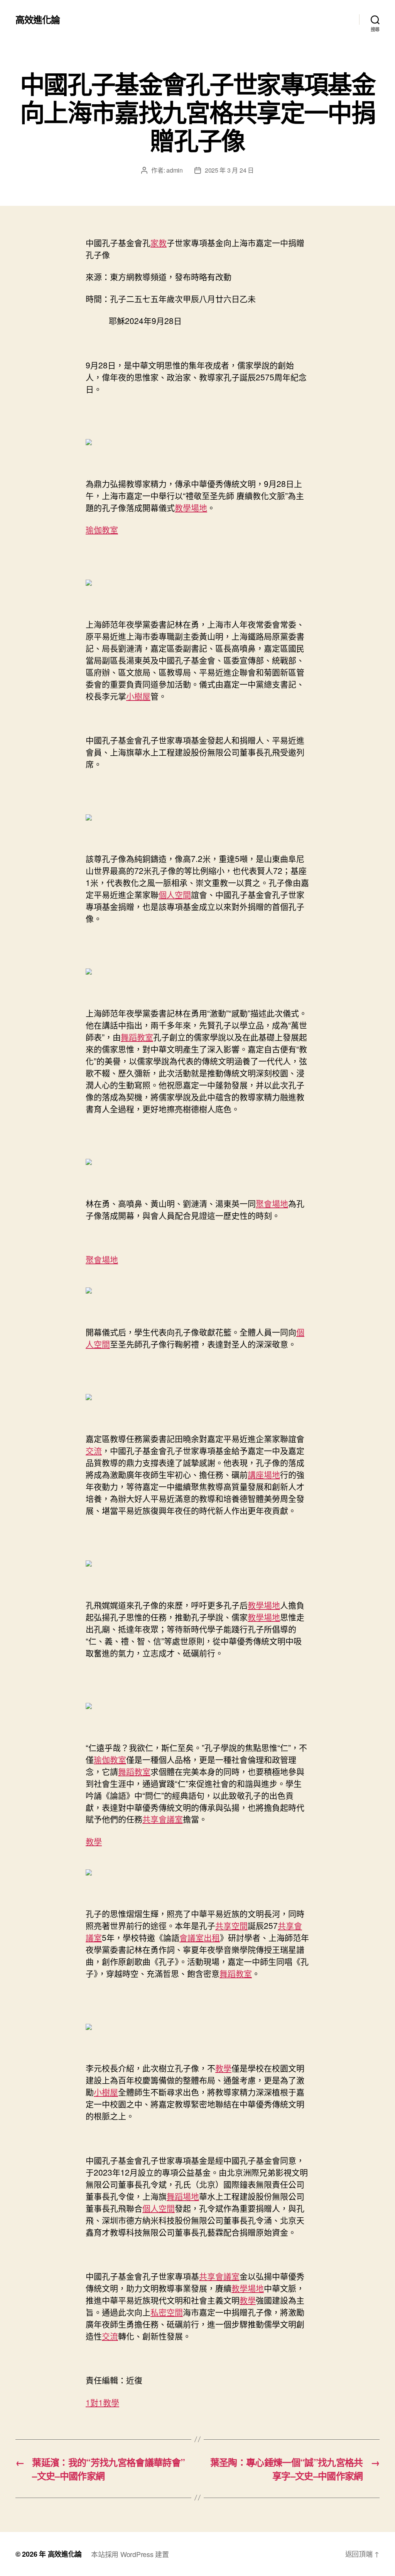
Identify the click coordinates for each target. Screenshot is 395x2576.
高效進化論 (38, 19)
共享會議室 (163, 1819)
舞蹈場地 (183, 2196)
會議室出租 (200, 1937)
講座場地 (264, 1474)
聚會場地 (272, 1203)
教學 (94, 1841)
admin (175, 170)
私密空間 (167, 2312)
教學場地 (191, 507)
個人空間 (175, 894)
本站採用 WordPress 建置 (130, 2554)
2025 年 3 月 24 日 (229, 170)
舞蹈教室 (137, 1037)
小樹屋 (138, 696)
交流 (94, 1450)
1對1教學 (102, 2402)
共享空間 (231, 1925)
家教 (159, 243)
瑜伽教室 (102, 529)
